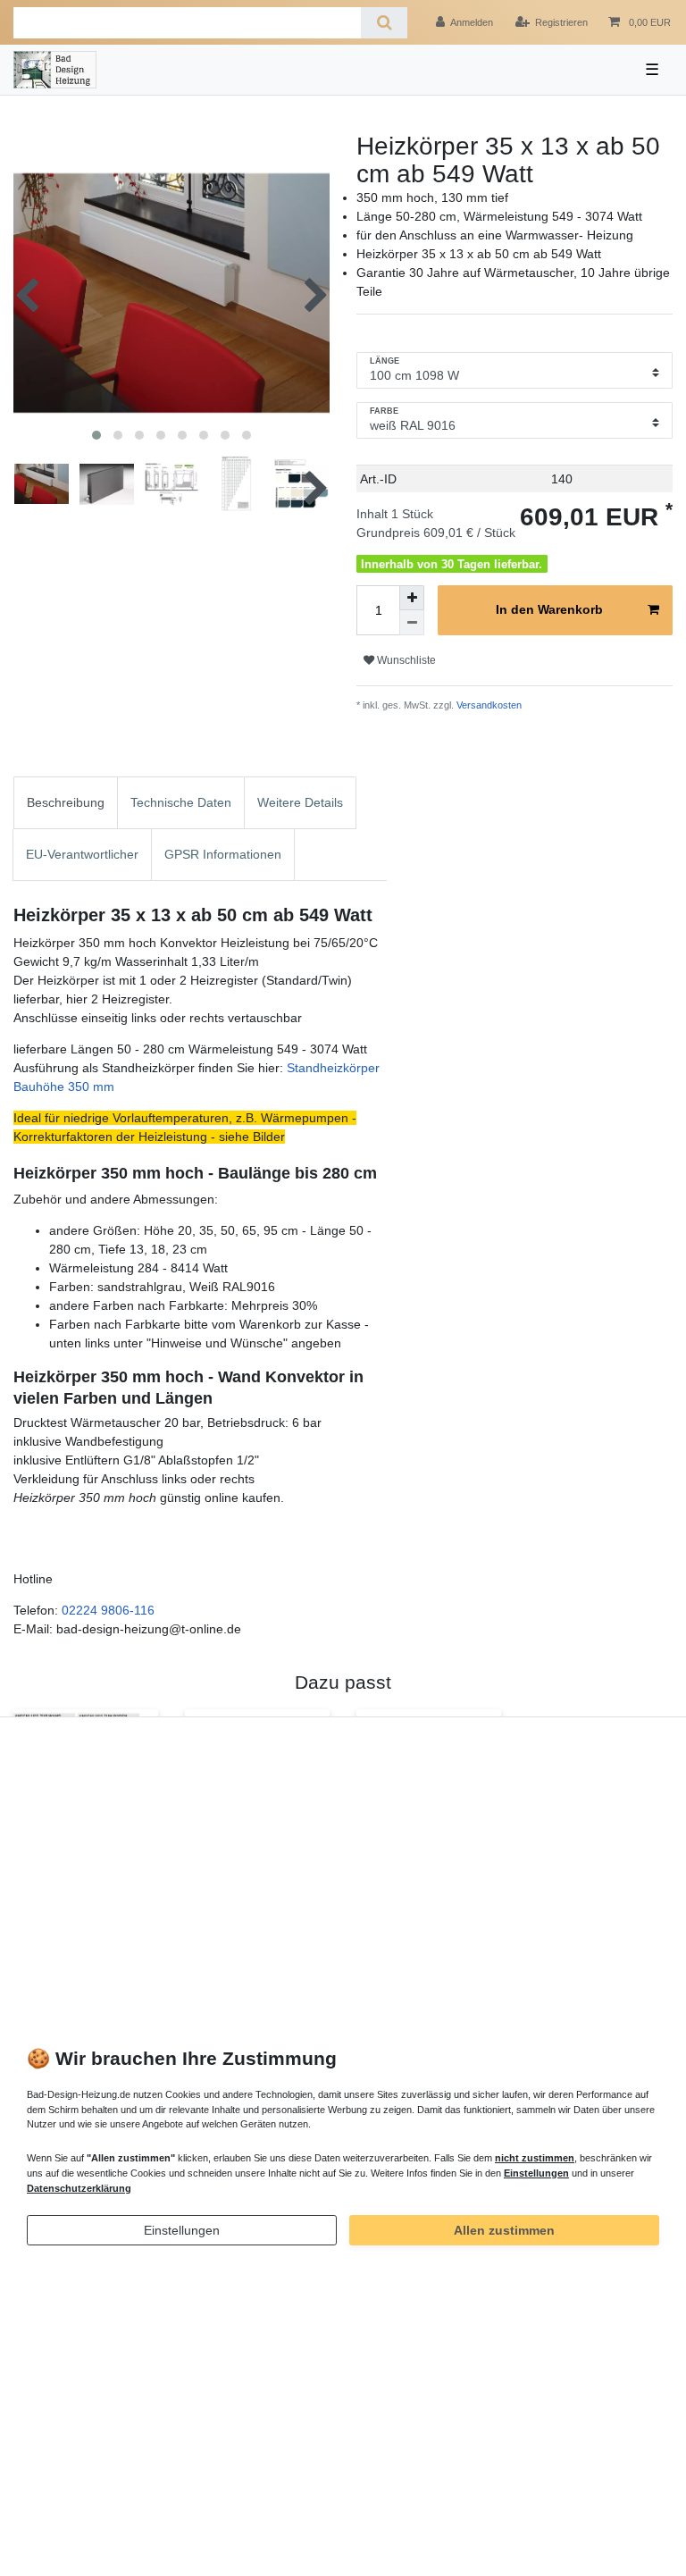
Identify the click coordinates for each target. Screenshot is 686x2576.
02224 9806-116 (108, 1610)
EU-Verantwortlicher (82, 854)
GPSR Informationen (223, 854)
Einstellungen (182, 2230)
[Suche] (384, 23)
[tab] (66, 803)
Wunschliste (405, 660)
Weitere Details (300, 802)
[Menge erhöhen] (412, 598)
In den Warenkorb (549, 609)
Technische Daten (181, 802)
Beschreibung (66, 802)
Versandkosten (488, 705)
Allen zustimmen (504, 2230)
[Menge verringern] (412, 623)
